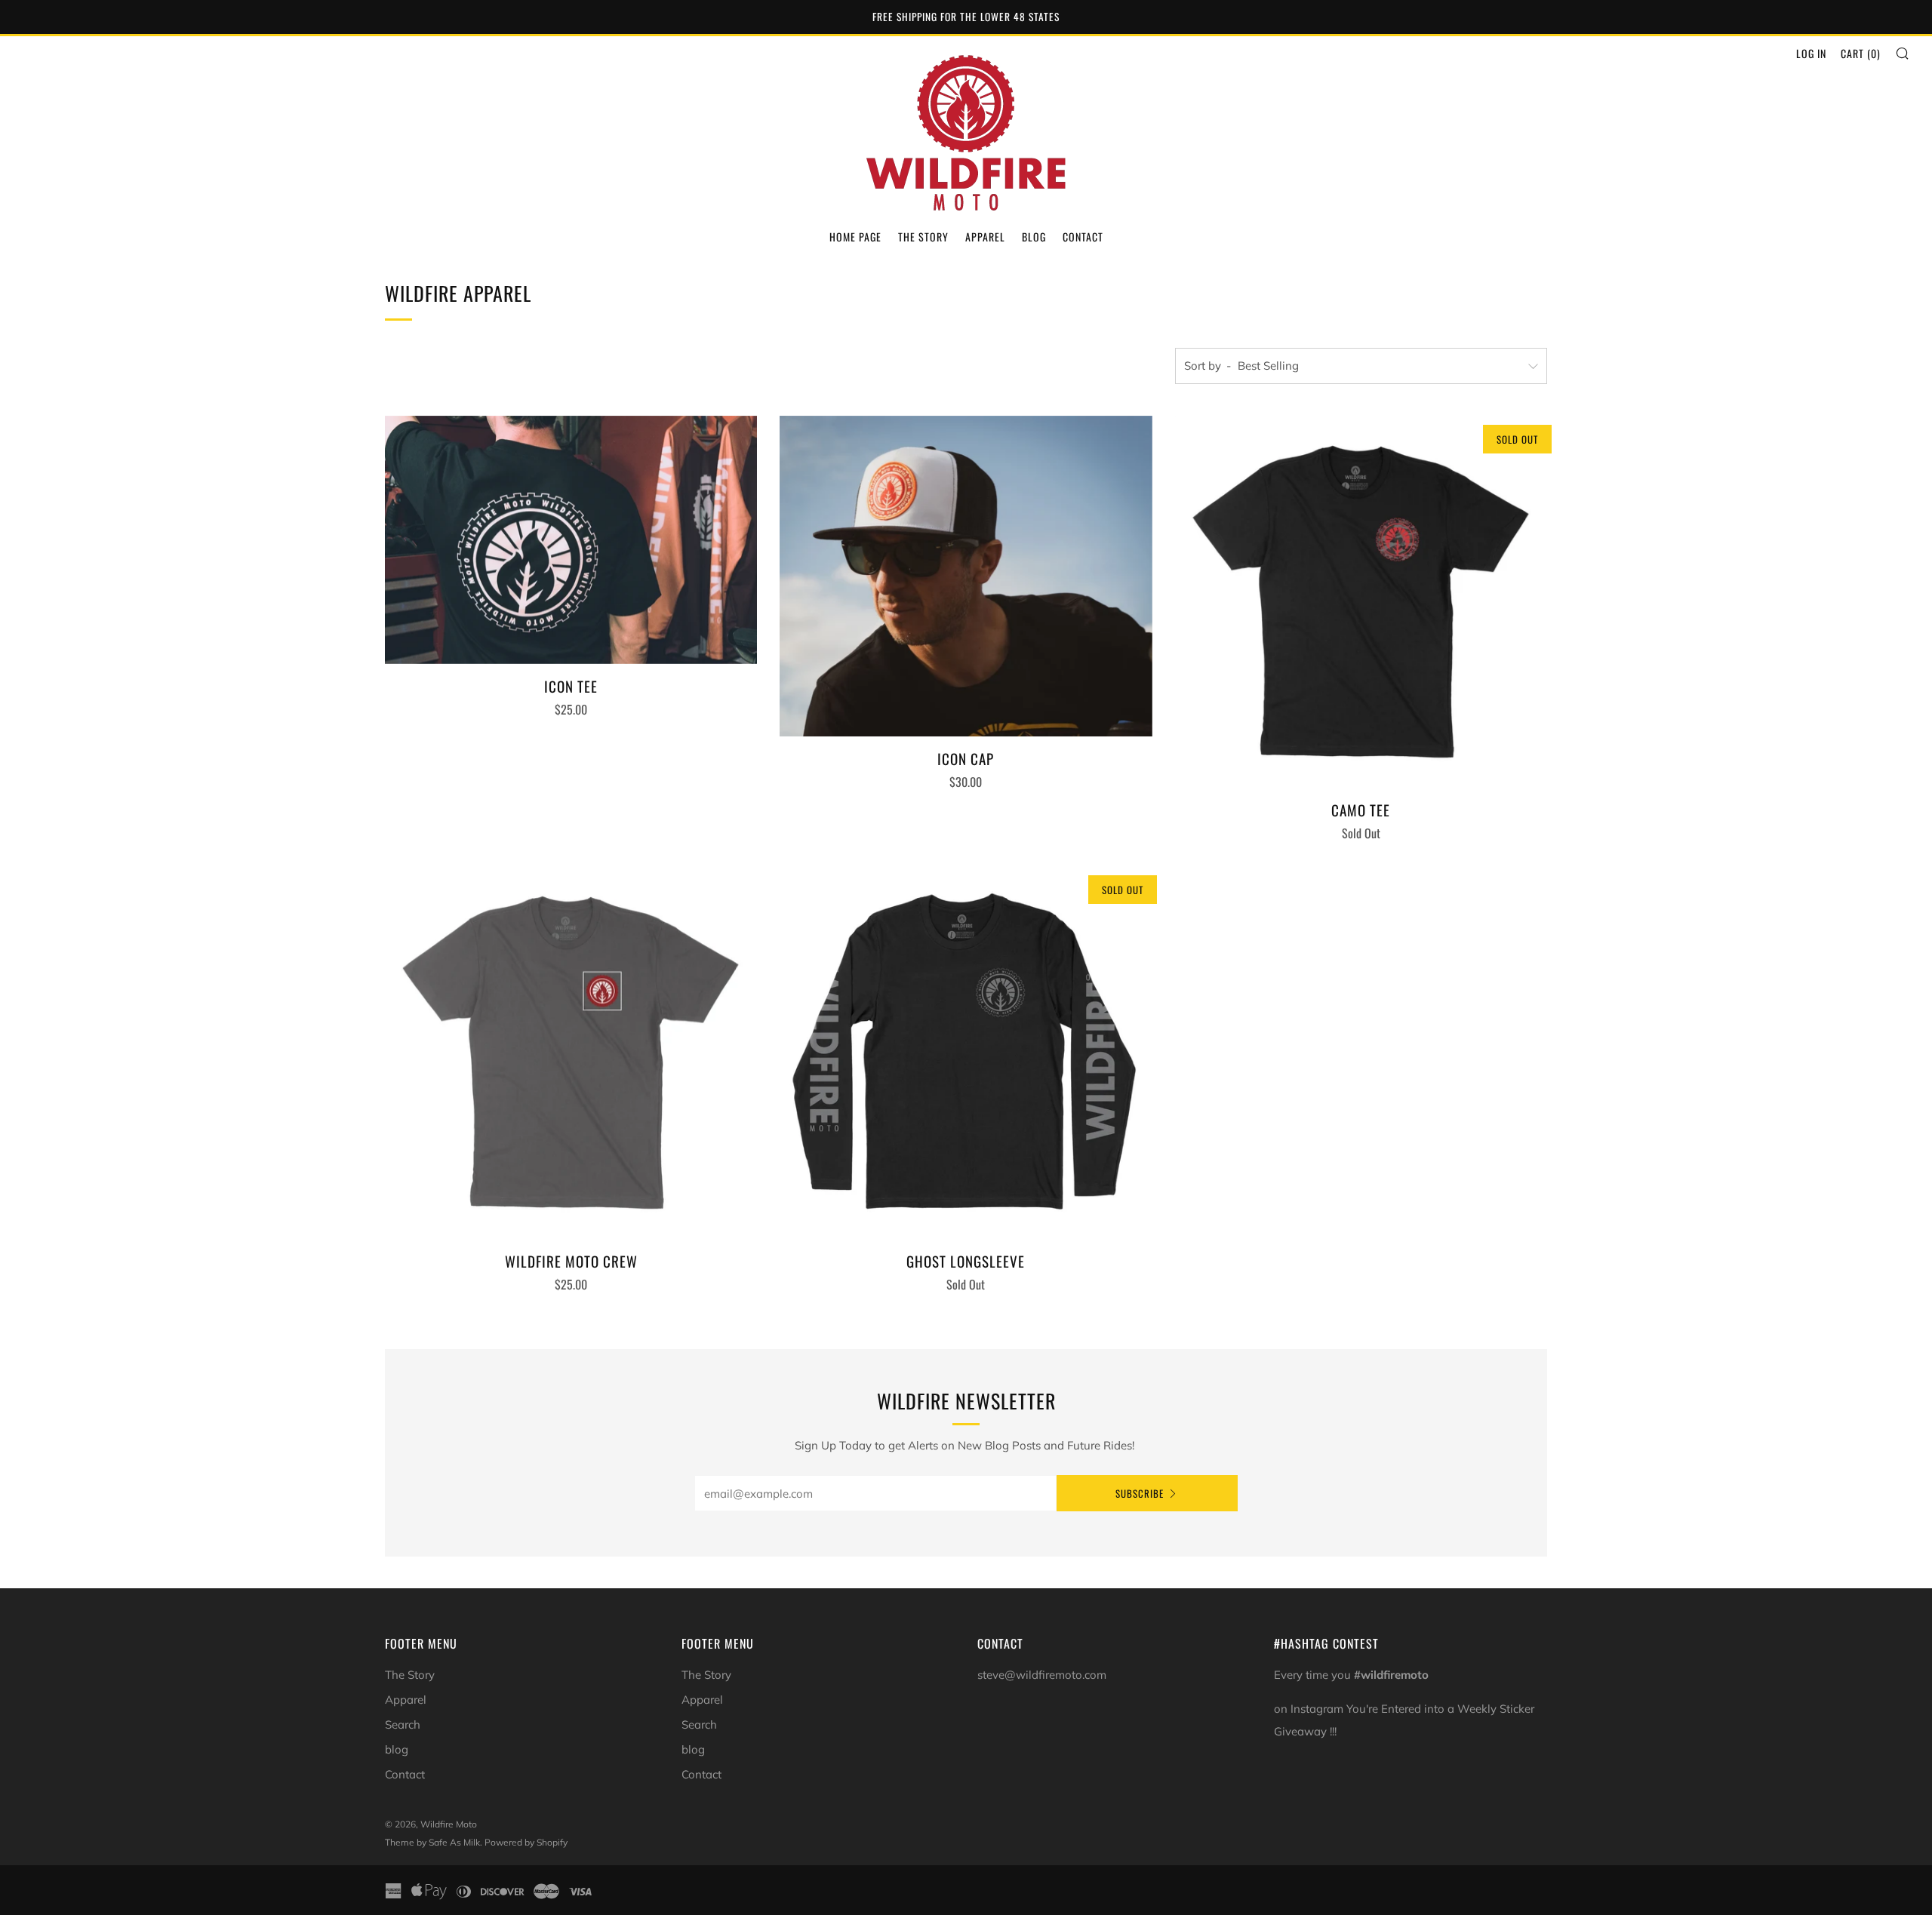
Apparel (985, 237)
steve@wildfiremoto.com (1042, 1675)
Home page (855, 237)
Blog (1034, 237)
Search (403, 1724)
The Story (923, 237)
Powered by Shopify (526, 1842)
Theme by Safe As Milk (432, 1842)
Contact (1083, 237)
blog (397, 1749)
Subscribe (1140, 1493)
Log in (1811, 53)
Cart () (1861, 53)
